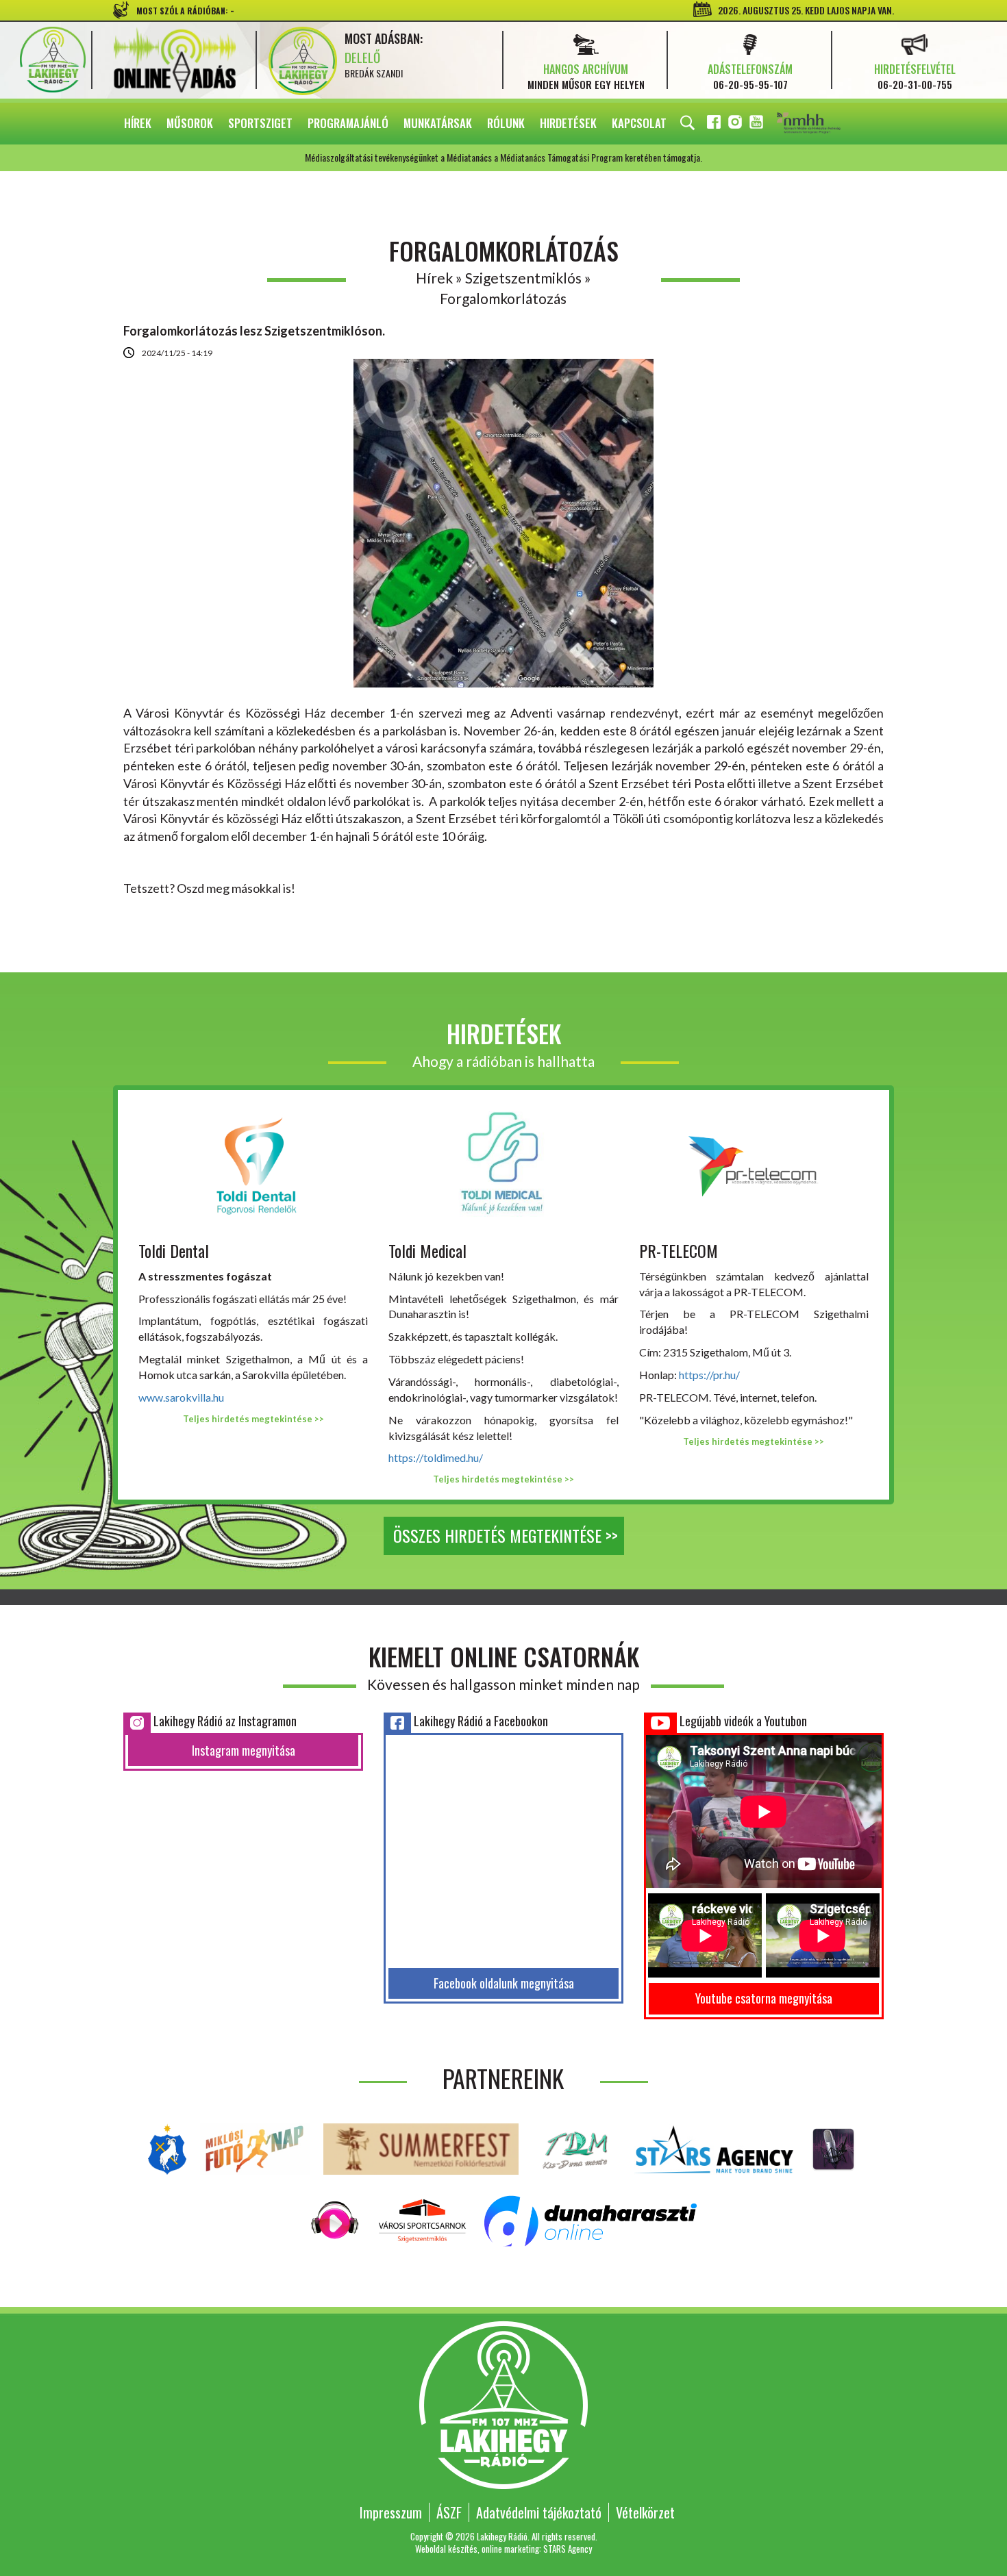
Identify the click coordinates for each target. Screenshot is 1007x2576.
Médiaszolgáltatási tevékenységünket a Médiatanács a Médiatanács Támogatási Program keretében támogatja (828, 124)
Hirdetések (568, 123)
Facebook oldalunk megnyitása (504, 1983)
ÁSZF (449, 2512)
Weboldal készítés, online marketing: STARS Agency (503, 2549)
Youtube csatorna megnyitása (764, 1998)
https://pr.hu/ (709, 1375)
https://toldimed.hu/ (436, 1457)
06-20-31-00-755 (915, 84)
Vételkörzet (645, 2512)
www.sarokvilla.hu (181, 1397)
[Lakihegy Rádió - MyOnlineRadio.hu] (833, 2147)
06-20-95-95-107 (750, 84)
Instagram (736, 124)
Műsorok (190, 123)
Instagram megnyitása (244, 1750)
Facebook (715, 124)
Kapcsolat (639, 123)
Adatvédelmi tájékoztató (539, 2512)
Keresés (687, 123)
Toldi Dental (174, 1250)
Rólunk (506, 123)
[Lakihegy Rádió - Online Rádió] (335, 2219)
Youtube (758, 124)
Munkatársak (438, 123)
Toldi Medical (427, 1250)
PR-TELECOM (679, 1250)
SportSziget (260, 123)
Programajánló (348, 123)
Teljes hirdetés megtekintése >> (253, 1419)
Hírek (138, 123)
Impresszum (391, 2512)
